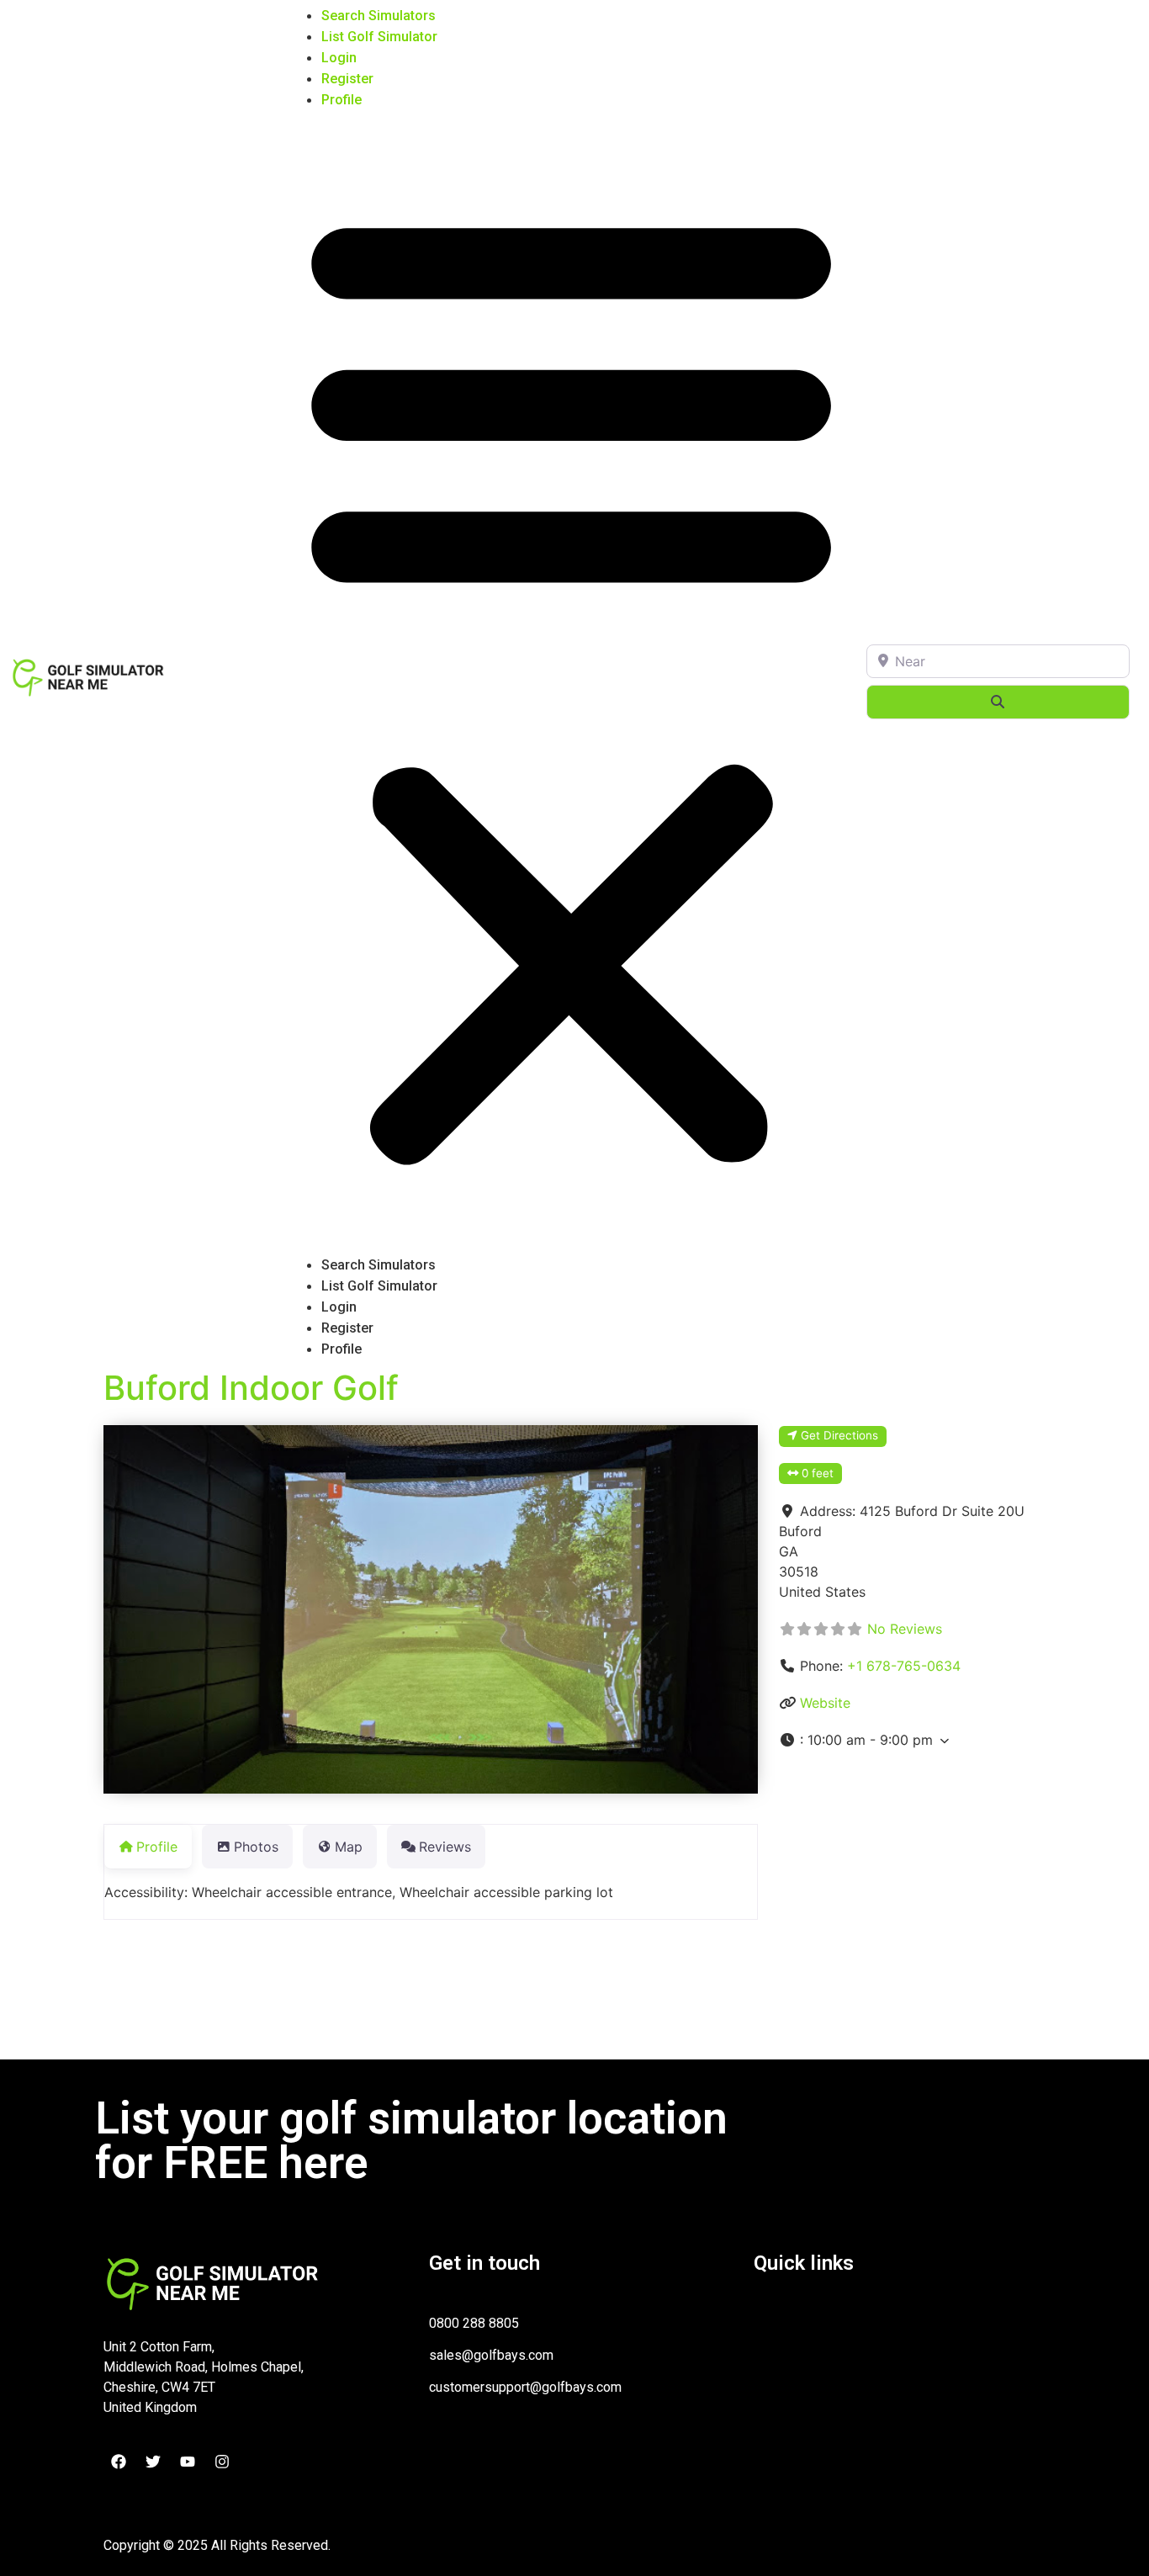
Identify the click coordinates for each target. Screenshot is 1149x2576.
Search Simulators (379, 16)
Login (339, 58)
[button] (571, 682)
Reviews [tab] (445, 1847)
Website (825, 1703)
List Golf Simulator (379, 37)
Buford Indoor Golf (251, 1388)
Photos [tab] (256, 1847)
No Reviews (905, 1629)
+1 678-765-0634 (904, 1666)
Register (347, 79)
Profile (342, 100)
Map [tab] (349, 1847)
